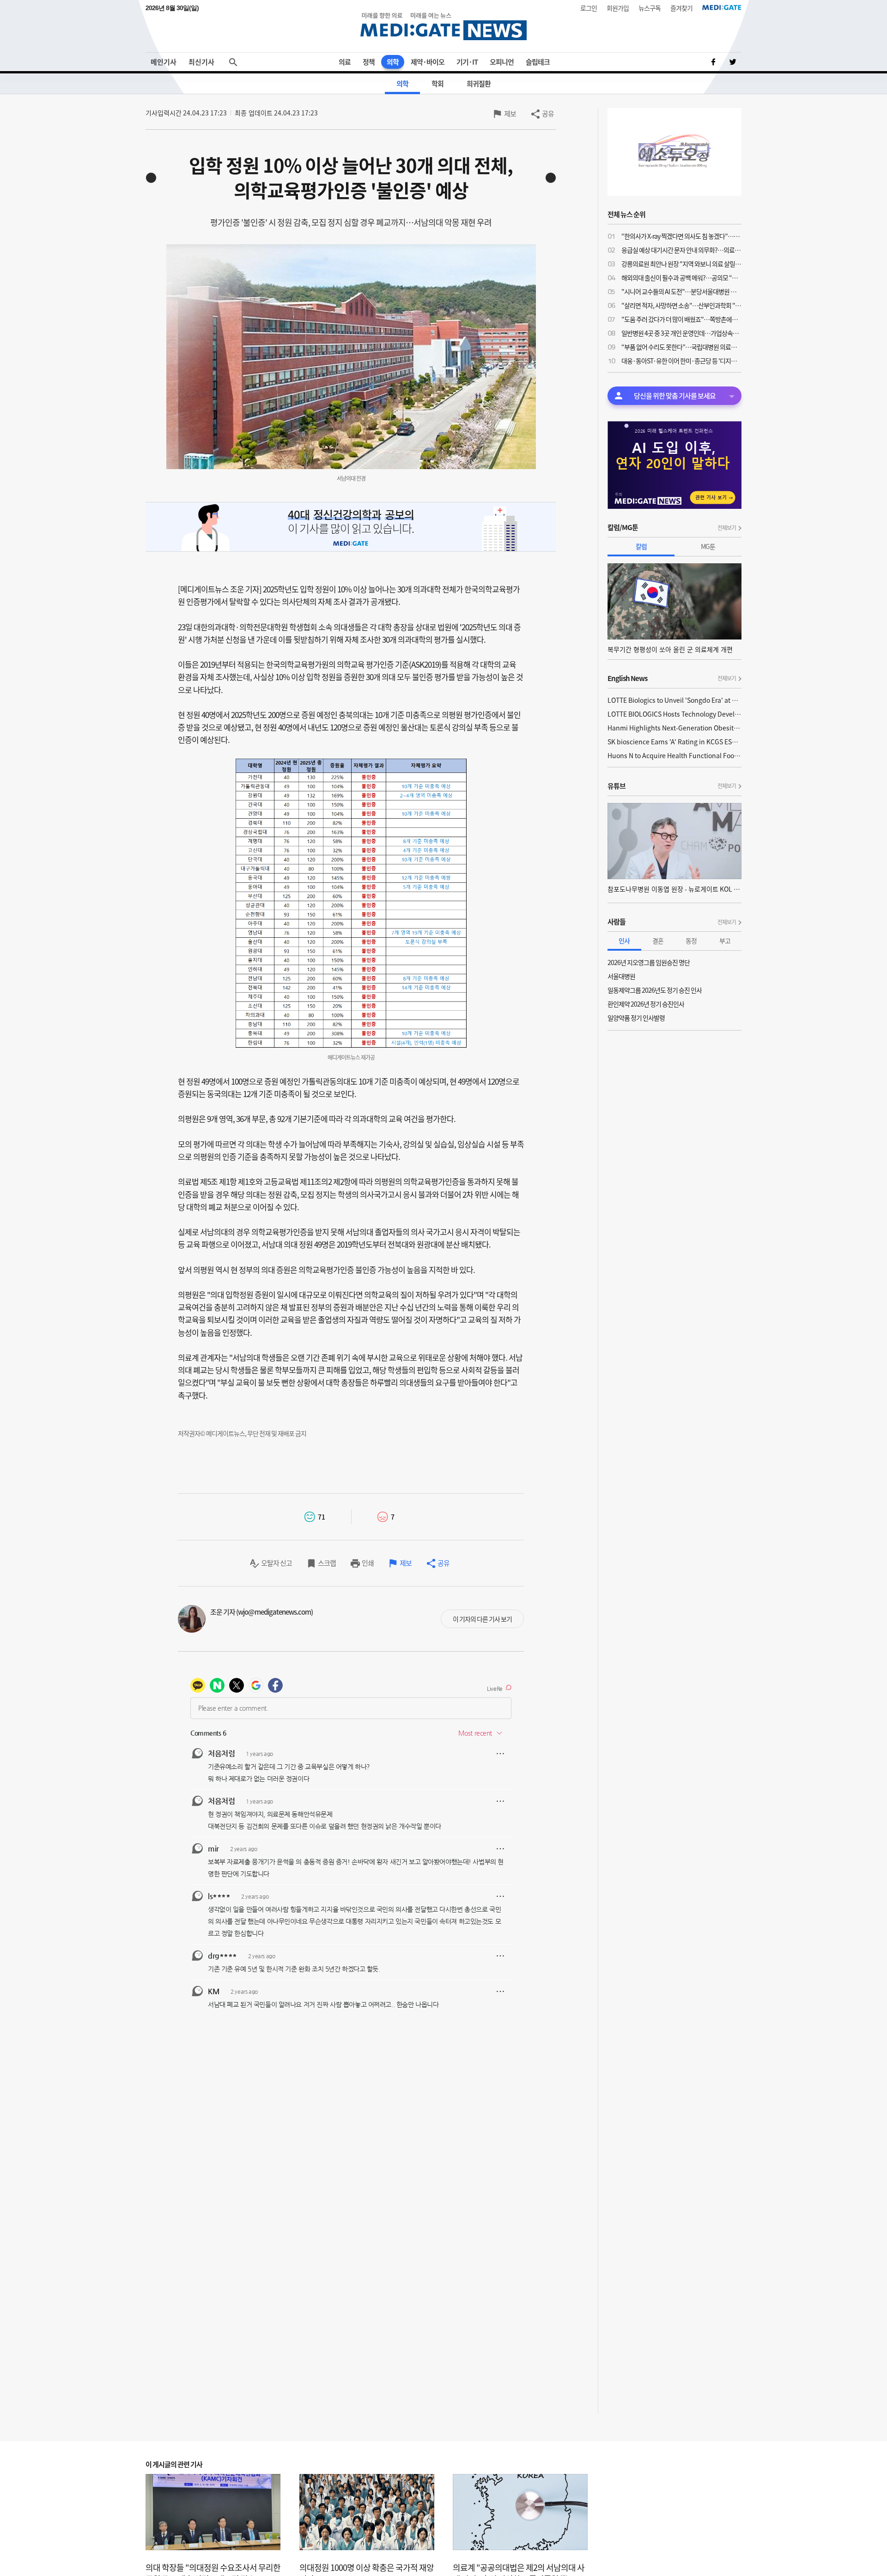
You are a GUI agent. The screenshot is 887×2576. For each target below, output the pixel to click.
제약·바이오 (428, 62)
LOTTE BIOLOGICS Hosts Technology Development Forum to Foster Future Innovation (674, 714)
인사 (624, 941)
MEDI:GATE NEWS (443, 26)
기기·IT (467, 62)
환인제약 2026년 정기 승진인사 (646, 1004)
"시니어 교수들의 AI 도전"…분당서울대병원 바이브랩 (681, 291)
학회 (437, 84)
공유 (548, 114)
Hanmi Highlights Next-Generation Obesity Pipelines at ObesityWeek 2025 (674, 728)
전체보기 (727, 528)
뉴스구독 (650, 8)
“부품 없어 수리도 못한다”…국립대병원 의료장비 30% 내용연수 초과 (681, 347)
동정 (691, 941)
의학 (393, 62)
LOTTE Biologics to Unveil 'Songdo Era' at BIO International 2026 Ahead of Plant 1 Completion (674, 700)
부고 (725, 941)
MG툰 (708, 546)
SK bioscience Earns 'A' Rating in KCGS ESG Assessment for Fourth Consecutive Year (674, 742)
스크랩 (327, 1563)
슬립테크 (538, 62)
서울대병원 (621, 976)
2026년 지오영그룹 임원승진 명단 (649, 962)
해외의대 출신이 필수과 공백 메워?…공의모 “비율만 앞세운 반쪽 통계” (681, 278)
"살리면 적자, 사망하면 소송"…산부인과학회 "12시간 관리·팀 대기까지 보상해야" (681, 305)
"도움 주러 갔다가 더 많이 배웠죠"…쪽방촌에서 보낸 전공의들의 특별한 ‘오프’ (681, 319)
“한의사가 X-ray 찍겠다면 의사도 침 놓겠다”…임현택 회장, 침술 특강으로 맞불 (681, 236)
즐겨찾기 (681, 8)
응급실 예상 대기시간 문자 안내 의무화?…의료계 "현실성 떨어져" (681, 250)
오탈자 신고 (276, 1563)
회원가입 (618, 8)
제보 (510, 114)
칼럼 (641, 546)
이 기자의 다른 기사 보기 (482, 1619)
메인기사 (164, 62)
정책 (369, 62)
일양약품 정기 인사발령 (636, 1018)
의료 (345, 62)
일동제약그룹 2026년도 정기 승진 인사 (655, 990)
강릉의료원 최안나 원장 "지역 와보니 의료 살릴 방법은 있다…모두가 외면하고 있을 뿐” (681, 264)
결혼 (658, 941)
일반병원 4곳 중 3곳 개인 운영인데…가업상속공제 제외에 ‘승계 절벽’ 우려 (681, 333)
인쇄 (368, 1563)
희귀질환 (479, 84)
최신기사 (201, 62)
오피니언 (502, 62)
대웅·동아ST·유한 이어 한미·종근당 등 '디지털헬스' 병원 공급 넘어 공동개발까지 (681, 361)
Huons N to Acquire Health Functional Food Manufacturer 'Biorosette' (674, 755)
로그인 (589, 8)
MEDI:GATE (722, 7)
